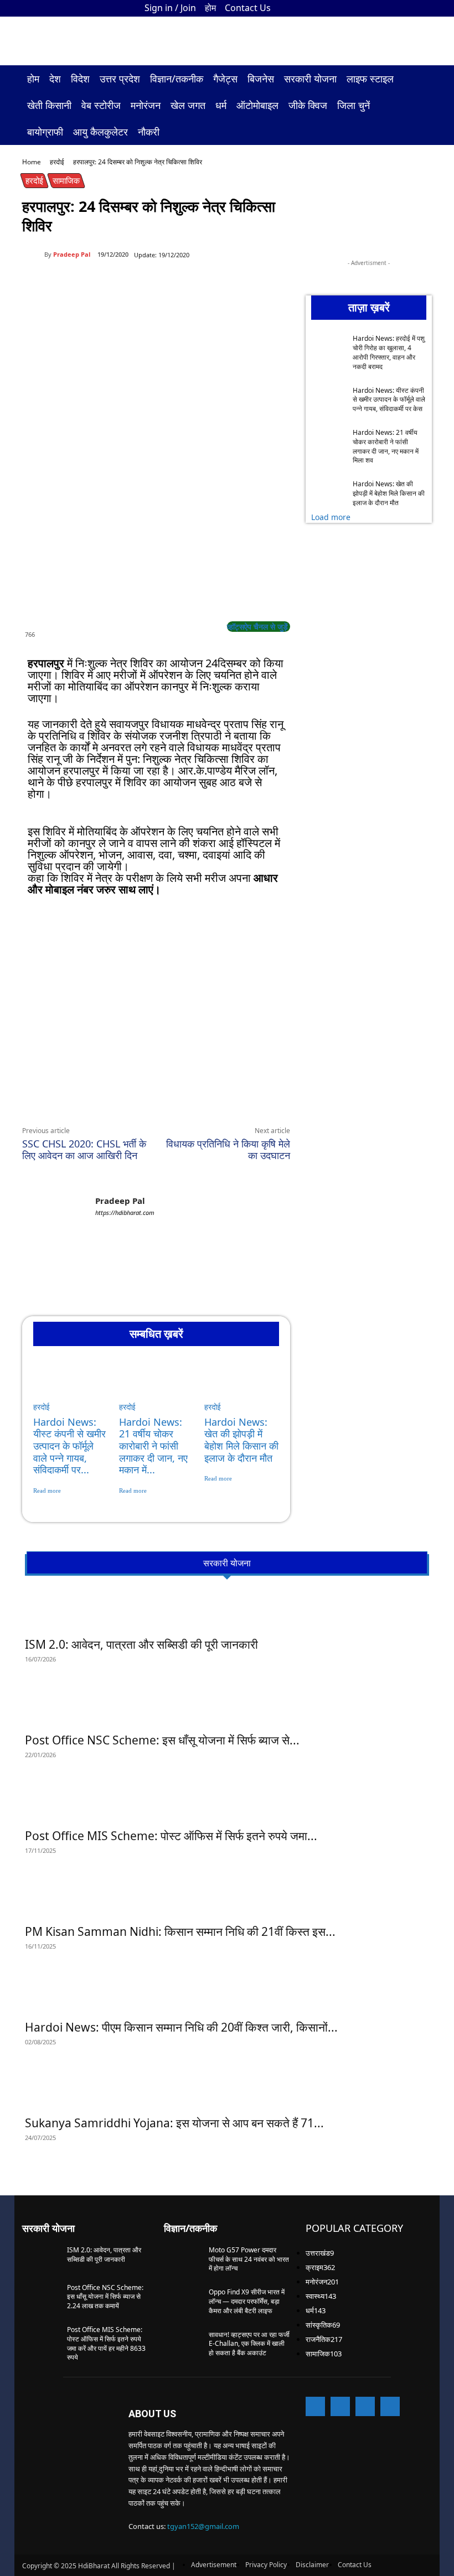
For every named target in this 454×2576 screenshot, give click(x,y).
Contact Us (248, 8)
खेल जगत (188, 105)
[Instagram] (387, 8)
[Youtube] (424, 8)
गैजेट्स (225, 79)
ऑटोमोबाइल (257, 105)
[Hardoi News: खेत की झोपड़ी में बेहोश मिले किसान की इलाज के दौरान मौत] (242, 1386)
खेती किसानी (49, 105)
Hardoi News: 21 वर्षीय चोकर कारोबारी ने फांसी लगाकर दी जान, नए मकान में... (153, 1446)
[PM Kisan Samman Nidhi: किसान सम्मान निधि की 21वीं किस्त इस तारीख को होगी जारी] (227, 1898)
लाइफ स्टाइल (370, 79)
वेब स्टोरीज (101, 105)
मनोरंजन (146, 105)
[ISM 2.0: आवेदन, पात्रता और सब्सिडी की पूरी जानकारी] (227, 1611)
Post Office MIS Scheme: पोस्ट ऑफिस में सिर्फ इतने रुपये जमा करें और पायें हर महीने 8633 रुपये (106, 2343)
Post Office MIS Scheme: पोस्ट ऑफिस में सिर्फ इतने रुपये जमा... (171, 1836)
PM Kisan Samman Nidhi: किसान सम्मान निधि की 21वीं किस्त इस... (180, 1931)
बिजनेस (261, 79)
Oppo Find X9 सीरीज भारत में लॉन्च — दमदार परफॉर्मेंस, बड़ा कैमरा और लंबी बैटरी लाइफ (247, 2301)
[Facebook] (369, 8)
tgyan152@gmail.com (203, 2526)
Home (32, 162)
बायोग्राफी (45, 132)
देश (55, 79)
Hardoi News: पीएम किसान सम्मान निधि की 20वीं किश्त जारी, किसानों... (181, 2027)
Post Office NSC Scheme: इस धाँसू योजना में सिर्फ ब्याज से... (162, 1740)
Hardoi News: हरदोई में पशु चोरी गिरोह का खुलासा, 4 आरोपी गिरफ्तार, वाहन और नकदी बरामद (389, 352)
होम (210, 8)
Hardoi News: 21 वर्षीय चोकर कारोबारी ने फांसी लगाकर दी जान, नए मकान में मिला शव (386, 446)
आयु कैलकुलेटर (100, 132)
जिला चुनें (354, 105)
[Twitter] (405, 8)
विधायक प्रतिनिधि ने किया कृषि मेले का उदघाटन (228, 1149)
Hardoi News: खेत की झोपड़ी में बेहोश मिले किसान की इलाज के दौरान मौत (241, 1440)
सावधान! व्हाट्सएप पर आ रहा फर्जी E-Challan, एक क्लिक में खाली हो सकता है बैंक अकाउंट (249, 2344)
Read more (47, 1490)
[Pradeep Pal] (33, 255)
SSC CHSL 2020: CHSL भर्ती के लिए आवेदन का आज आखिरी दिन (84, 1149)
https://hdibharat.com (125, 1212)
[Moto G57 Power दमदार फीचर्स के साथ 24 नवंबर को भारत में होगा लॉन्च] (183, 2259)
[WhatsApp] (124, 1100)
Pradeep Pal (72, 254)
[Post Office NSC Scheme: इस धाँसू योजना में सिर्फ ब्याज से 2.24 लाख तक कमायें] (227, 1707)
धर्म (221, 105)
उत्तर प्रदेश (120, 79)
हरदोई (57, 162)
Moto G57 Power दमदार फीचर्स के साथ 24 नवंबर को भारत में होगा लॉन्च (249, 2259)
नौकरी (149, 132)
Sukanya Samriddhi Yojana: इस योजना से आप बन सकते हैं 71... (174, 2123)
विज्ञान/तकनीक (177, 79)
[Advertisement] (156, 987)
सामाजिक (66, 180)
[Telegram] (175, 1100)
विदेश (80, 79)
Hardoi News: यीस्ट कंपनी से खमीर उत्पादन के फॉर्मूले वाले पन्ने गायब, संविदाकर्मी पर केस (389, 400)
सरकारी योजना (310, 79)
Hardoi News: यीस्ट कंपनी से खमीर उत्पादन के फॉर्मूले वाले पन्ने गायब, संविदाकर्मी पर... (69, 1446)
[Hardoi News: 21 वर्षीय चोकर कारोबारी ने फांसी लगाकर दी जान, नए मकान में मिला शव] (156, 1386)
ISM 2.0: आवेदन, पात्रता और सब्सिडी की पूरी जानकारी (141, 1644)
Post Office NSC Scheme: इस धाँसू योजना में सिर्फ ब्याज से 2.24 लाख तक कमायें (105, 2297)
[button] (419, 79)
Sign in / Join (170, 8)
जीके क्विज (308, 105)
